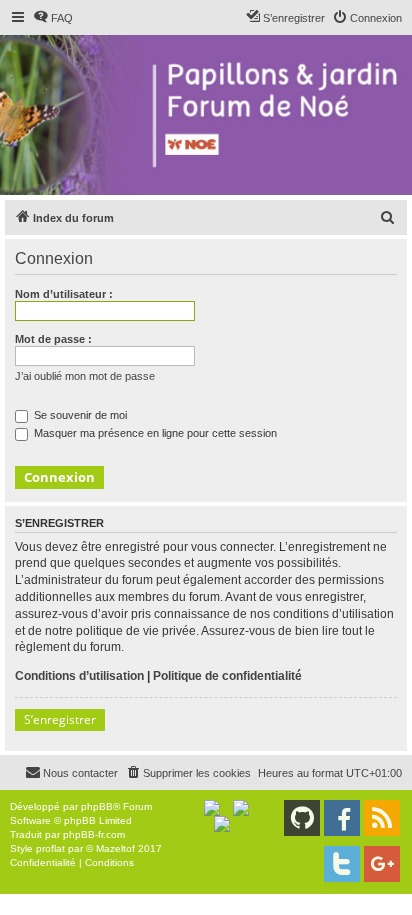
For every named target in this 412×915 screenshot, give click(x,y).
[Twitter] (342, 864)
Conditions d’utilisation (79, 676)
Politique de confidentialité (227, 676)
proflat (50, 848)
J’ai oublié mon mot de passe (85, 376)
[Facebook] (342, 818)
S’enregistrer (60, 719)
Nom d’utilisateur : (64, 294)
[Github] (302, 818)
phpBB (97, 806)
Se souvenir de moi (79, 415)
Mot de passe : (53, 339)
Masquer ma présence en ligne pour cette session (154, 433)
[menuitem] (53, 18)
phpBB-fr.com (94, 834)
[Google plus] (382, 864)
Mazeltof (115, 848)
